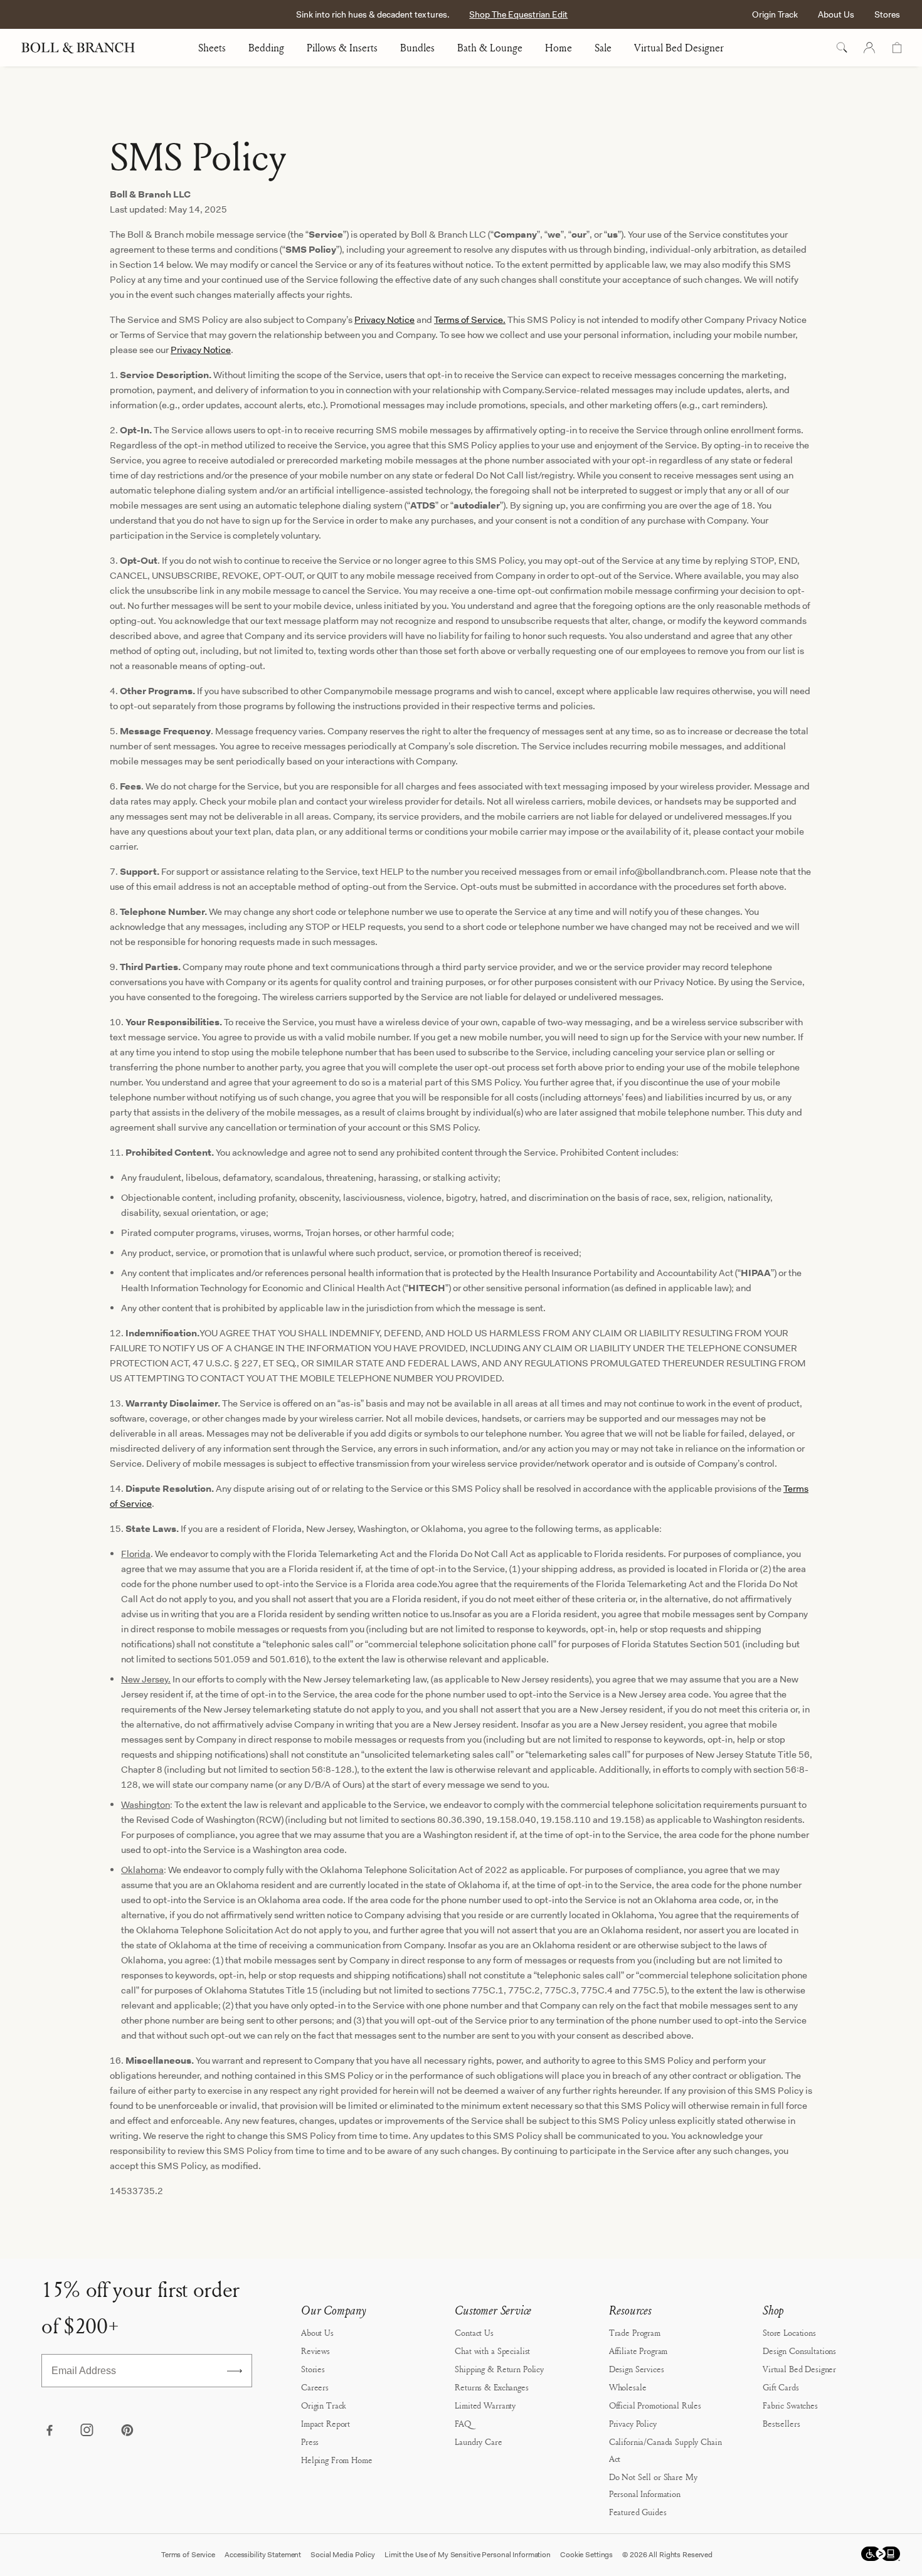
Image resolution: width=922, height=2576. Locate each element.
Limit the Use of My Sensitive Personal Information (468, 2555)
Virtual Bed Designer (679, 48)
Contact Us (474, 2332)
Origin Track (775, 14)
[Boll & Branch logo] (85, 48)
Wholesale (628, 2387)
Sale (603, 48)
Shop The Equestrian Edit (518, 14)
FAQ (463, 2423)
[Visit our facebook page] (49, 2431)
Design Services (637, 2369)
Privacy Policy (633, 2423)
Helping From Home (337, 2460)
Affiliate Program (639, 2351)
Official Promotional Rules (655, 2405)
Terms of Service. (470, 320)
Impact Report (326, 2423)
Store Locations (789, 2332)
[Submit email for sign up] (235, 2371)
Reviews (315, 2351)
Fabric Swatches (790, 2405)
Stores (887, 14)
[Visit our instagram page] (88, 2431)
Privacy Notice (384, 320)
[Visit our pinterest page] (127, 2431)
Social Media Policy (343, 2555)
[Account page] (869, 48)
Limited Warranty (485, 2405)
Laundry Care (478, 2441)
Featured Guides (638, 2512)
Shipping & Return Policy (499, 2369)
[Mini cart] (897, 48)
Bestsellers (781, 2423)
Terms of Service (188, 2555)
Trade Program (635, 2332)
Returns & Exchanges (491, 2387)
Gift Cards (781, 2387)
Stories (313, 2369)
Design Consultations (799, 2351)
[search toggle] (842, 48)
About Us (836, 14)
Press (310, 2441)
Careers (315, 2387)
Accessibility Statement (263, 2555)
